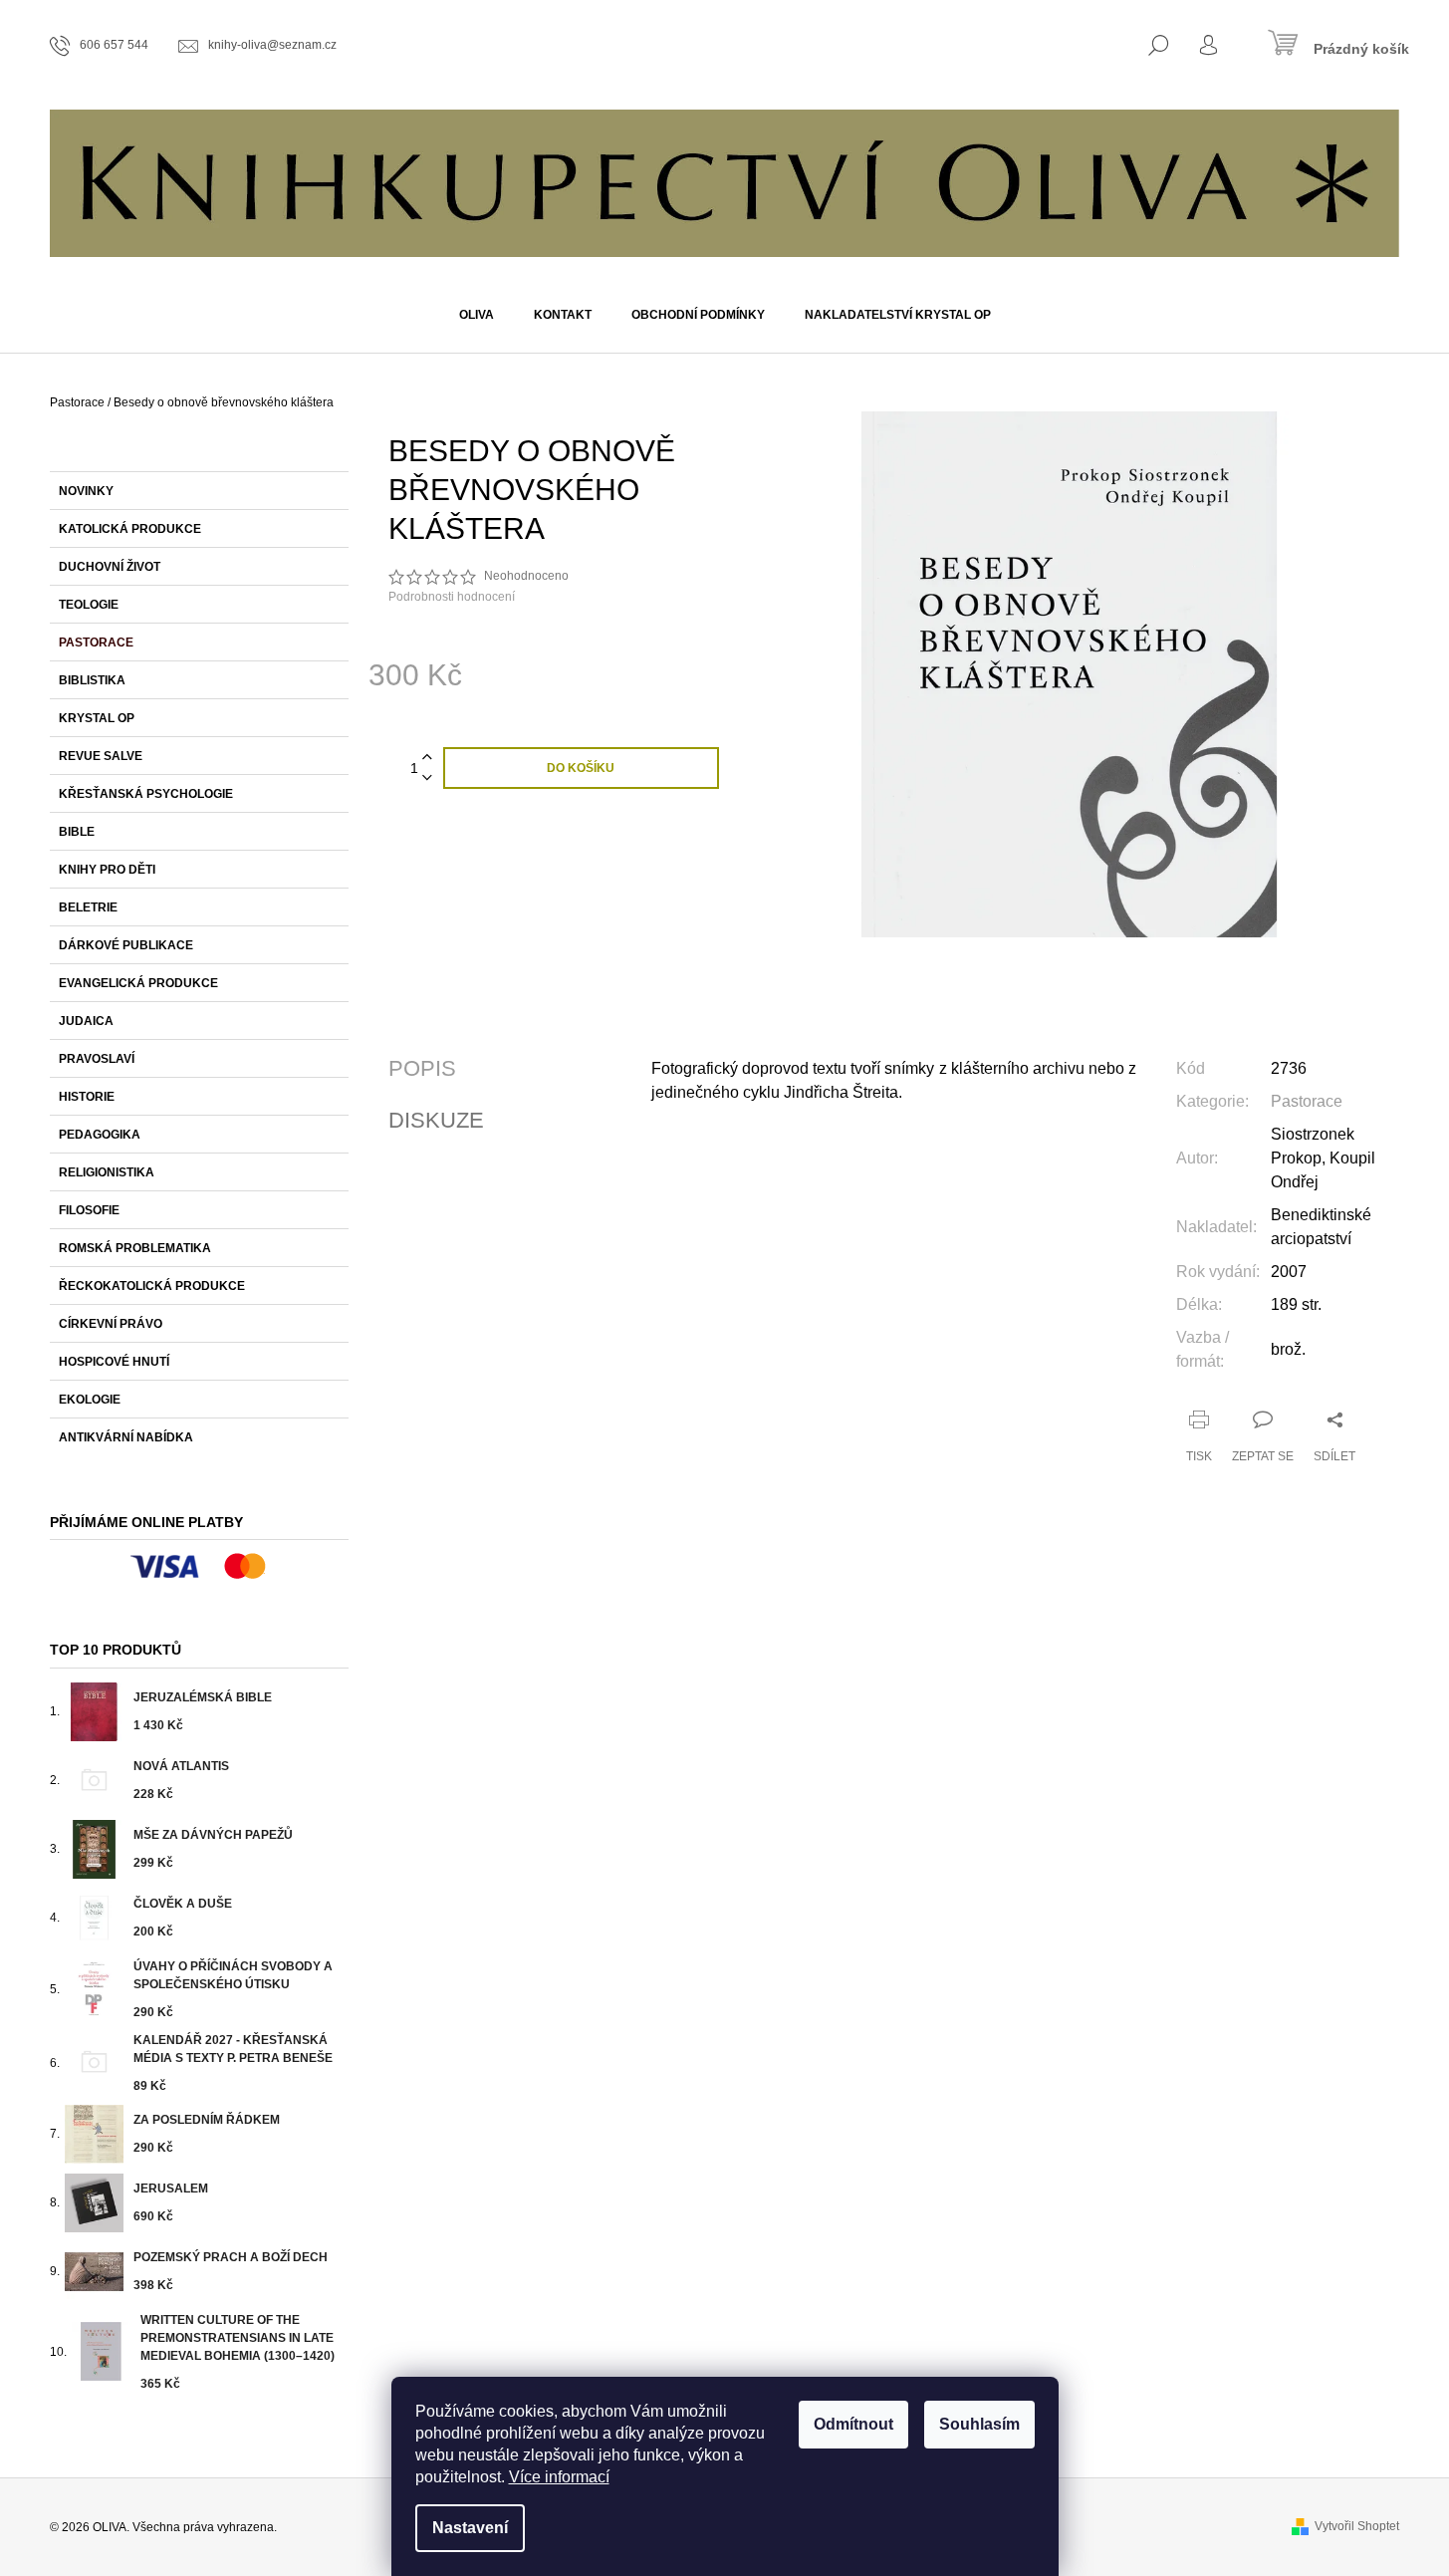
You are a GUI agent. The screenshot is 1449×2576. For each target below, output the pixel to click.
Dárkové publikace (126, 945)
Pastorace (96, 643)
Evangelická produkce (138, 983)
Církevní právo (111, 1324)
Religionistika (107, 1172)
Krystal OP (97, 718)
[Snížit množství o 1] (427, 778)
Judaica (86, 1021)
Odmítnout (853, 2424)
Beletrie (88, 907)
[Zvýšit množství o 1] (427, 758)
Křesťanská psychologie (146, 794)
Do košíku (581, 768)
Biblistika (92, 680)
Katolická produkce (130, 529)
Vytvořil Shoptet (1357, 2526)
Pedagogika (100, 1135)
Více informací (559, 2477)
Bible (77, 832)
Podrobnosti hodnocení (452, 597)
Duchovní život (110, 567)
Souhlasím (979, 2424)
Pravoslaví (97, 1059)
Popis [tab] (422, 1069)
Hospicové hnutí (114, 1362)
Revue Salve (101, 756)
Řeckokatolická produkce (152, 1286)
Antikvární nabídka (126, 1437)
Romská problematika (135, 1248)
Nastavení (470, 2528)
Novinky (86, 491)
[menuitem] (477, 315)
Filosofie (89, 1210)
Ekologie (90, 1400)
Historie (87, 1097)
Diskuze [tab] (436, 1121)
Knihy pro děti (107, 870)
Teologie (89, 605)
